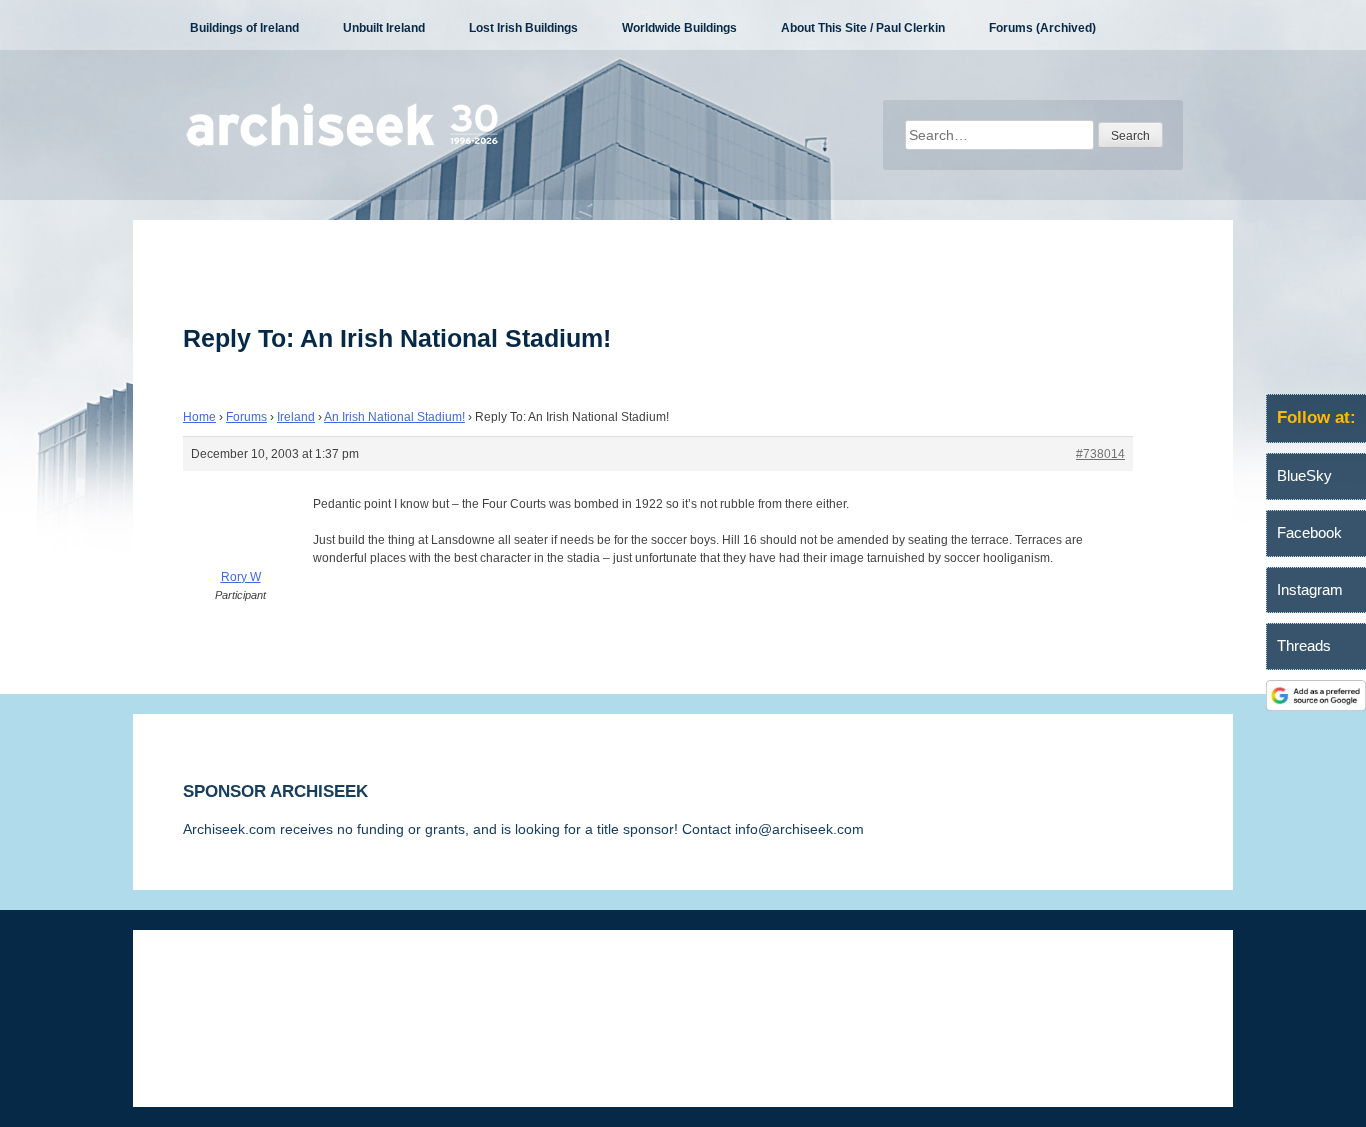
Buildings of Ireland (244, 28)
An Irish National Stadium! (394, 417)
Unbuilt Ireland (384, 28)
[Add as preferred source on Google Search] (1316, 706)
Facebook (1309, 532)
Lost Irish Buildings (523, 28)
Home (199, 417)
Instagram (1310, 589)
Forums (246, 417)
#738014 (1100, 454)
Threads (1304, 645)
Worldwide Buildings (679, 28)
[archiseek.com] (342, 145)
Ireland (296, 417)
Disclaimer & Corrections (261, 990)
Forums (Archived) (1042, 28)
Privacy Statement (424, 990)
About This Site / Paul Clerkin (863, 28)
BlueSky (1304, 475)
